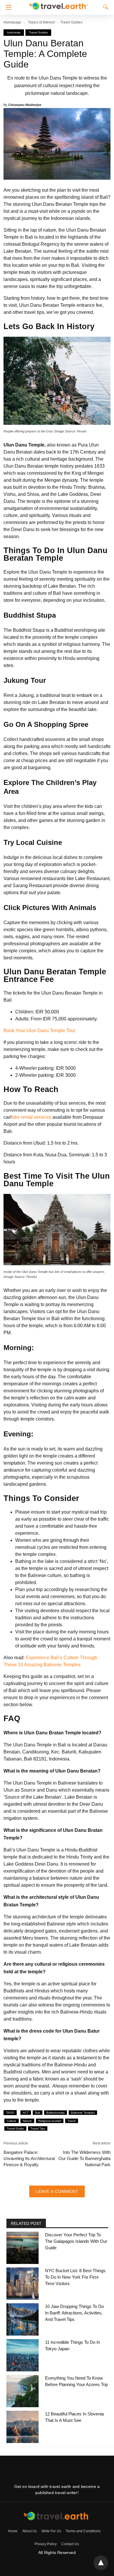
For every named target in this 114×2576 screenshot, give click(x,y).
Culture (12, 2121)
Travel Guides (71, 22)
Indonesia (14, 32)
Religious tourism (50, 2121)
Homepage (12, 22)
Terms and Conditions (83, 2531)
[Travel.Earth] (58, 5)
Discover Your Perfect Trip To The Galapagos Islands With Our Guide (76, 2241)
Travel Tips (38, 2128)
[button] (7, 7)
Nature (27, 2121)
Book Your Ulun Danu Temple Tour (39, 1031)
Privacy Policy (46, 2544)
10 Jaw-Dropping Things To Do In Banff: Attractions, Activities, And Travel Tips (74, 2313)
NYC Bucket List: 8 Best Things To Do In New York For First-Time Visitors (75, 2277)
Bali (38, 2113)
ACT (26, 2113)
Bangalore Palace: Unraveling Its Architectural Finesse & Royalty (29, 2158)
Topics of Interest (41, 22)
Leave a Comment (57, 2191)
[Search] (104, 7)
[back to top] (101, 2563)
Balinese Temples (83, 2113)
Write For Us (51, 2531)
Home (13, 2531)
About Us (30, 2531)
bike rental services (31, 1117)
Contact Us (70, 2544)
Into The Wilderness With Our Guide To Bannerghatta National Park (84, 2158)
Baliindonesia (56, 2113)
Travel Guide (15, 2128)
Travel (72, 2121)
